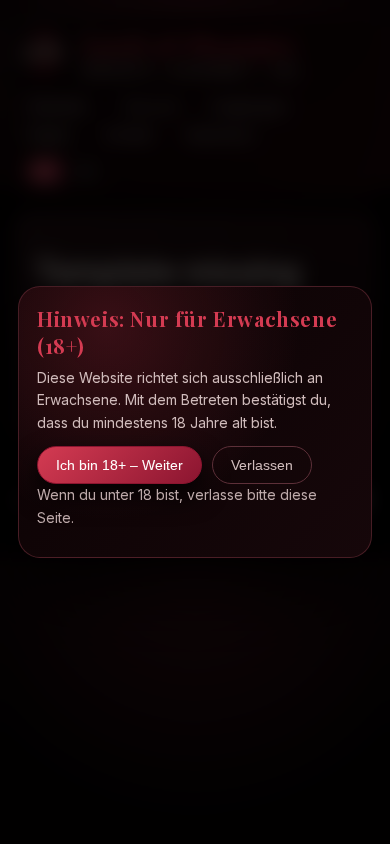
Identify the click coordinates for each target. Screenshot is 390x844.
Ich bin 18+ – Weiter (119, 465)
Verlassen (262, 465)
